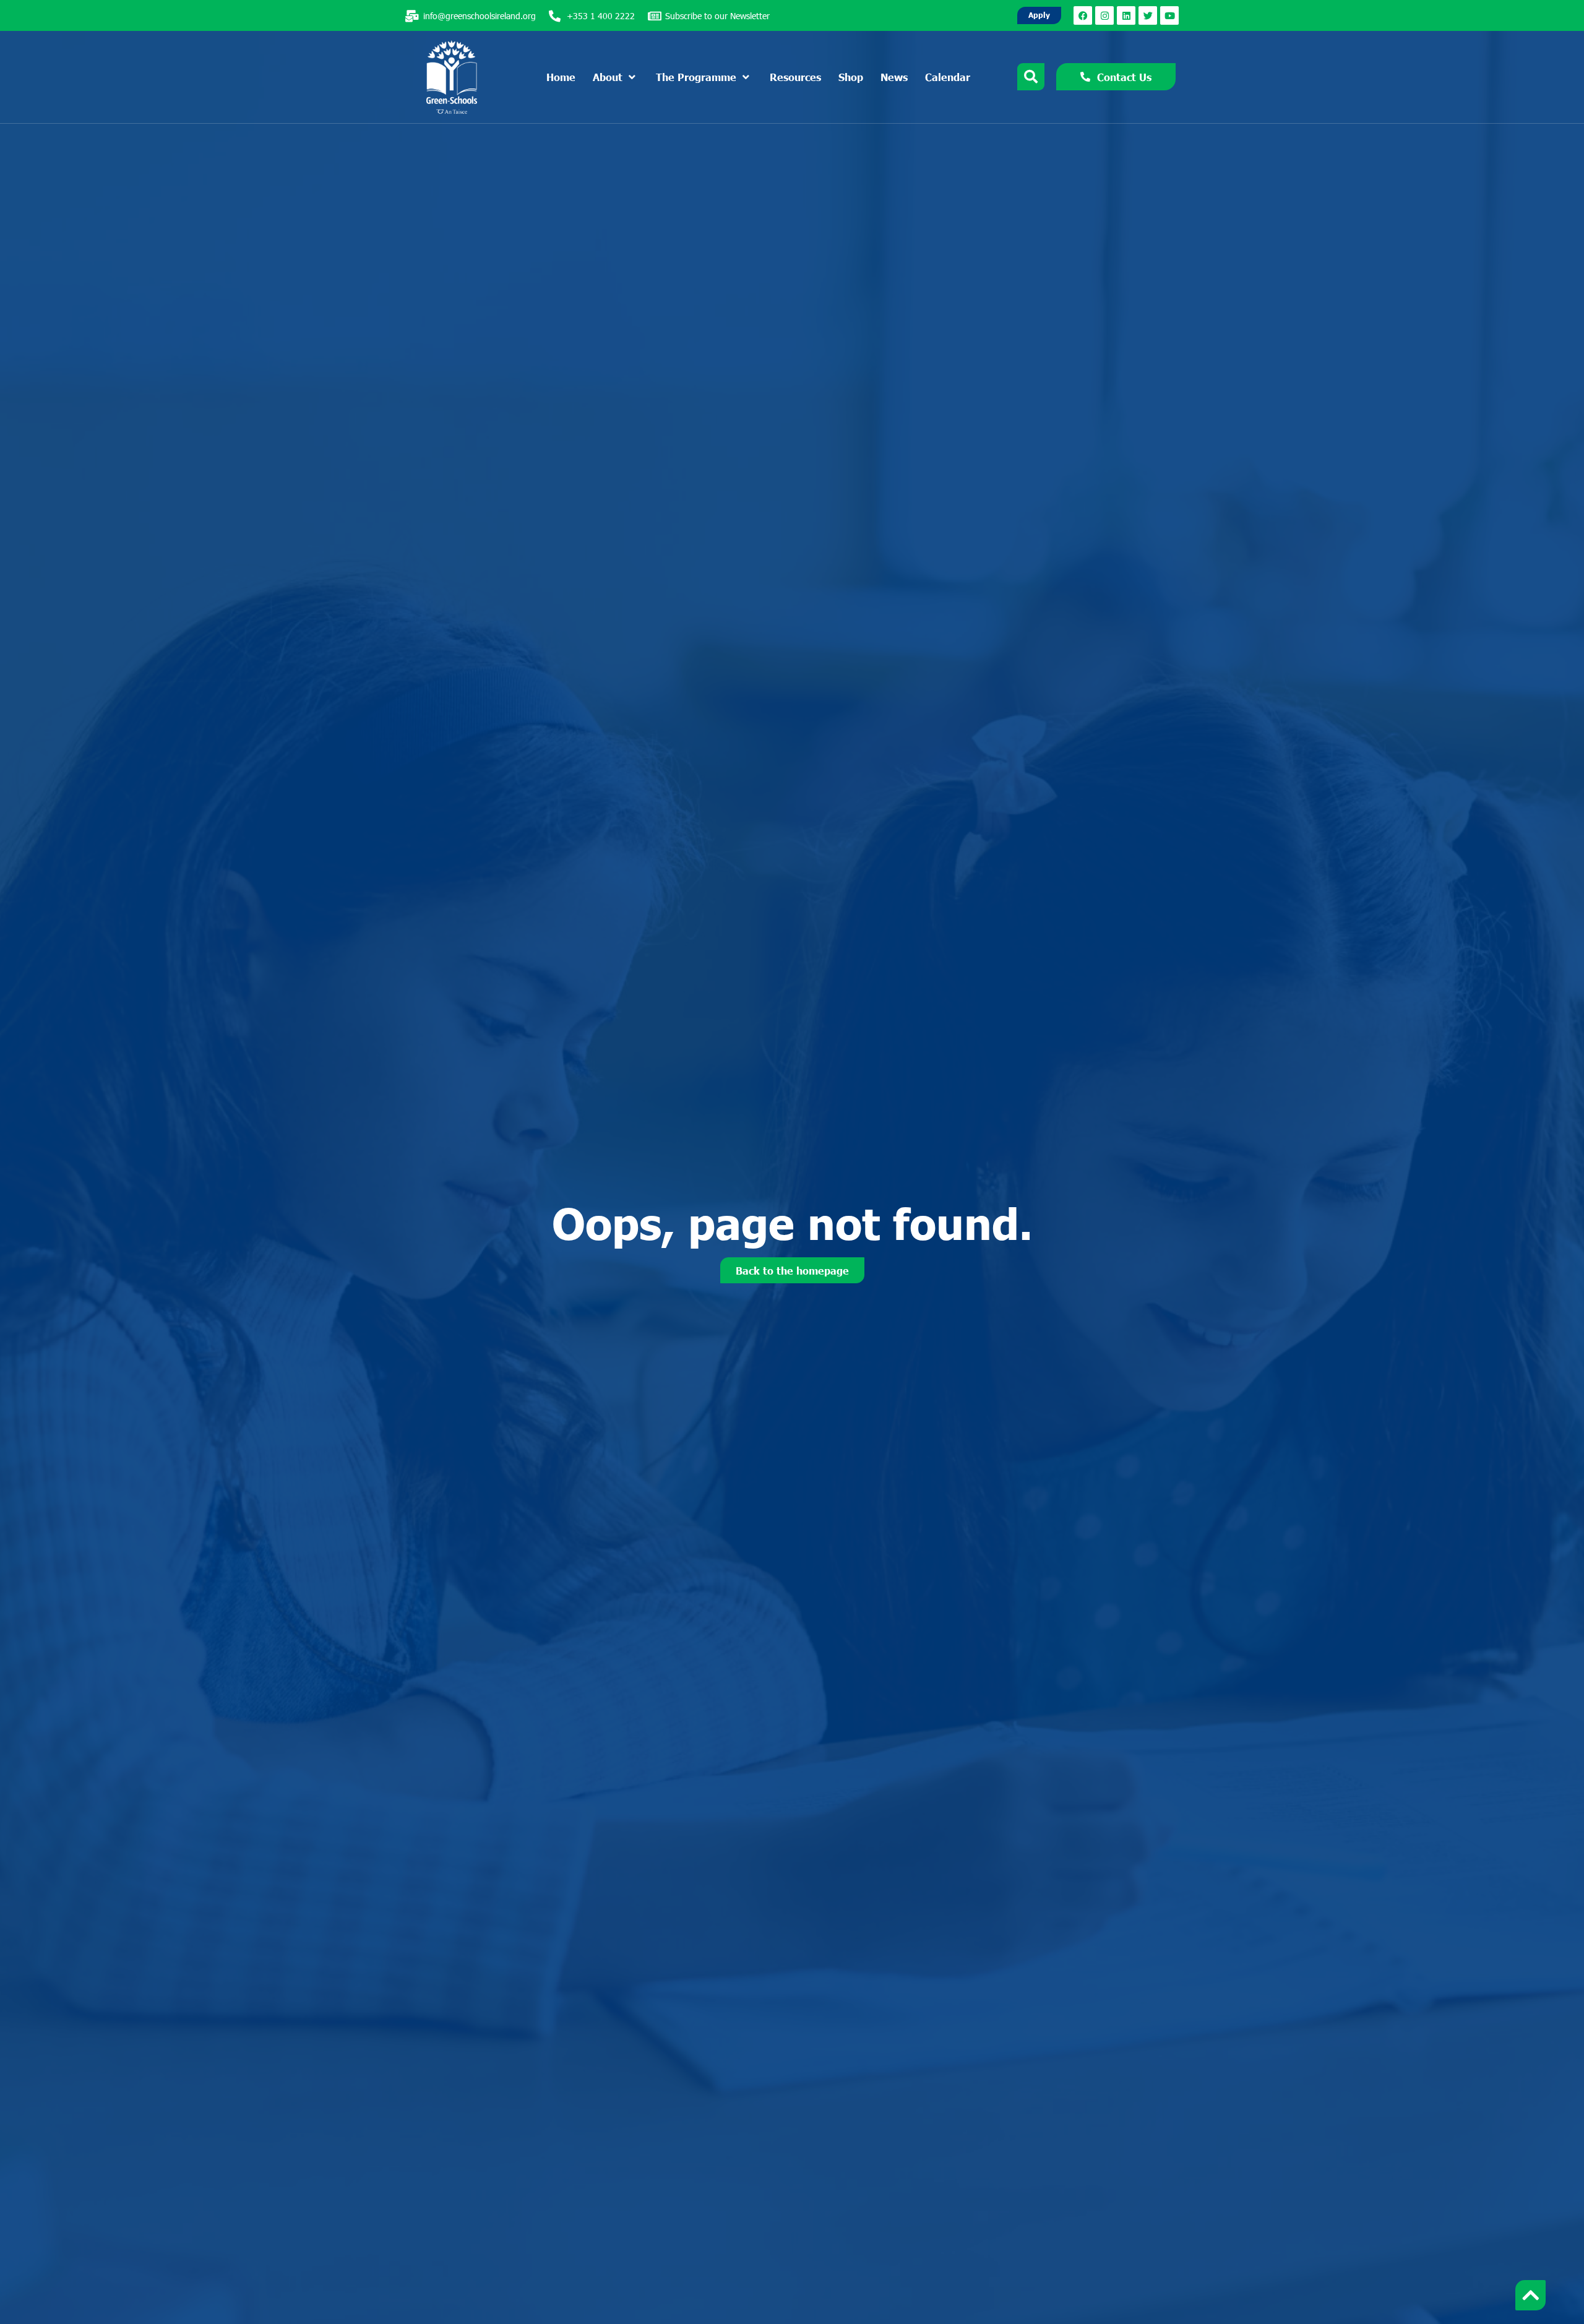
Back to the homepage (792, 1270)
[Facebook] (1083, 15)
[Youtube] (1169, 15)
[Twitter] (1148, 15)
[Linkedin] (1126, 15)
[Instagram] (1104, 15)
